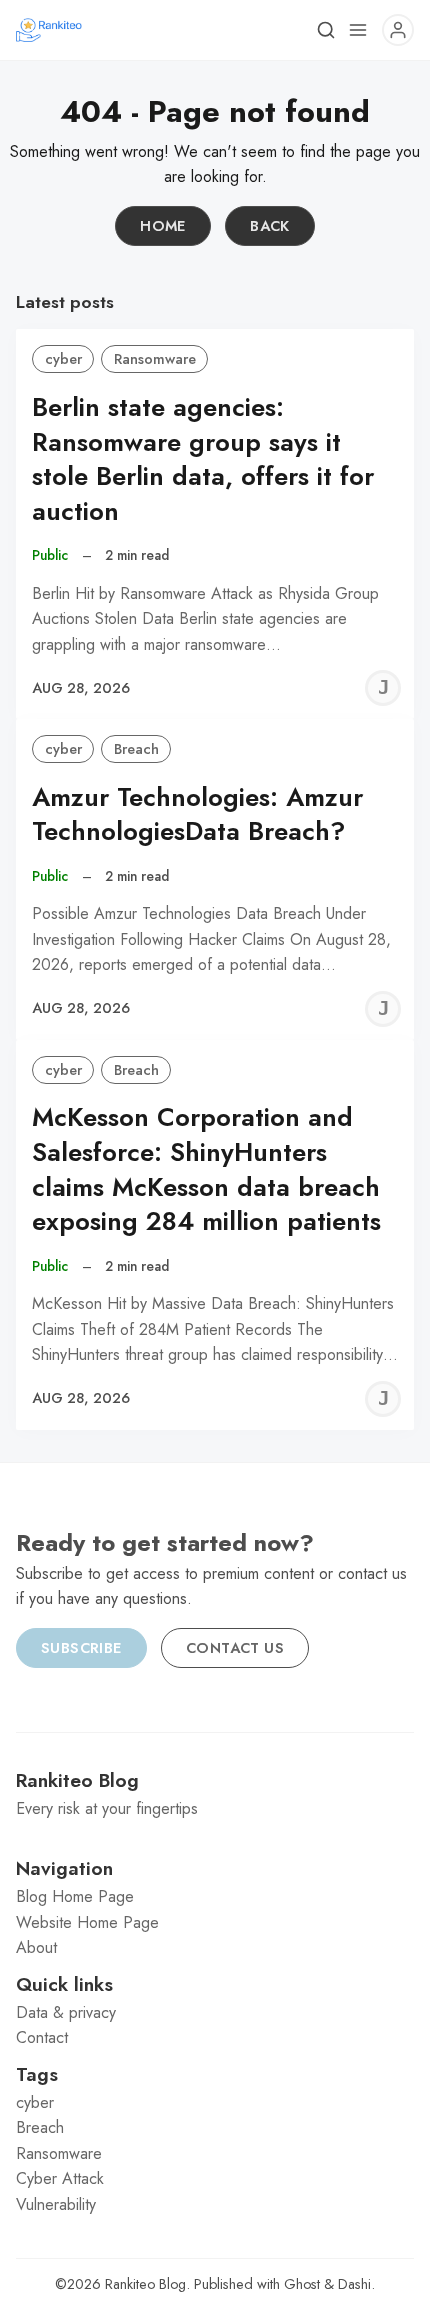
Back (270, 226)
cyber (63, 359)
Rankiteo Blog (145, 2284)
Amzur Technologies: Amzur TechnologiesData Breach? (197, 815)
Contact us (235, 1648)
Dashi (354, 2284)
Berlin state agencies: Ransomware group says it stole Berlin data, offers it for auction (203, 459)
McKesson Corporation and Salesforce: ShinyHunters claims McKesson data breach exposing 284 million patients (206, 1169)
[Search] (326, 30)
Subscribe (81, 1648)
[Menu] (358, 30)
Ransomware (155, 359)
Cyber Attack (60, 2178)
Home (163, 226)
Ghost (302, 2284)
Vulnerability (56, 2204)
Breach (136, 749)
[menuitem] (215, 1897)
